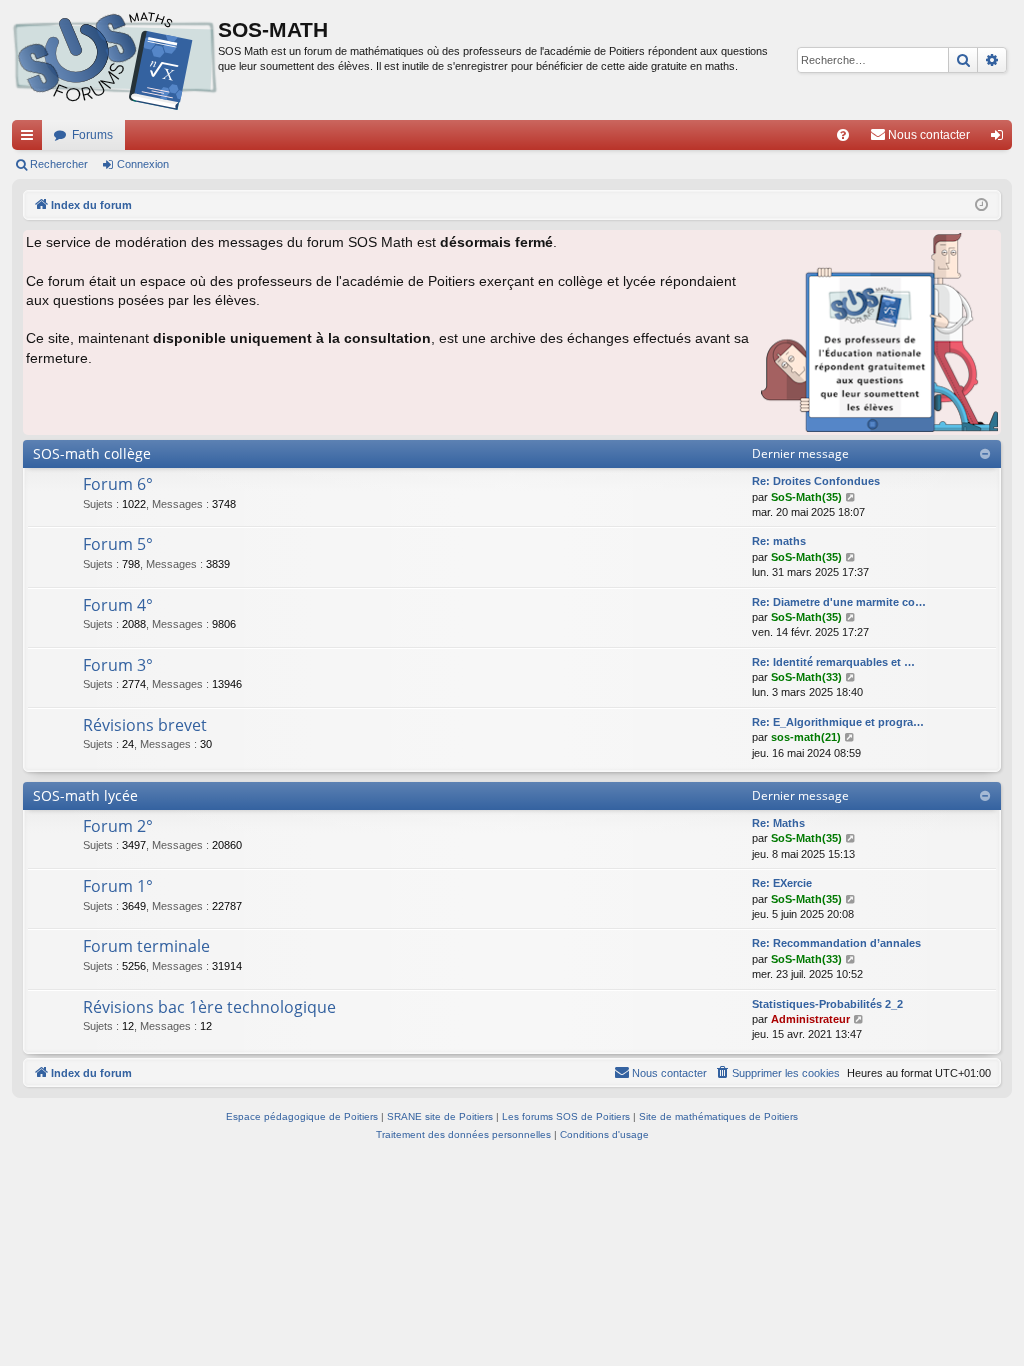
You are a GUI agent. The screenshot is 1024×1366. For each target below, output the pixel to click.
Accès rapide (31, 139)
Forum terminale (146, 946)
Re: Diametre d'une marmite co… (839, 602)
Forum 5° (118, 544)
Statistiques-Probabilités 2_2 (827, 1004)
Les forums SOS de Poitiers (566, 1116)
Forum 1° (118, 886)
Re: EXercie (782, 883)
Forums (92, 135)
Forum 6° (118, 484)
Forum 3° (118, 665)
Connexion (143, 164)
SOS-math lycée (85, 795)
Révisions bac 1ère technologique (209, 1007)
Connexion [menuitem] (1001, 139)
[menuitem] (843, 135)
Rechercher (59, 164)
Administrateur (810, 1019)
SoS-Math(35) (806, 497)
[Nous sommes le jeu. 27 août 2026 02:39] (981, 205)
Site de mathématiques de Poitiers (718, 1116)
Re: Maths (778, 823)
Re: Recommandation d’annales (836, 943)
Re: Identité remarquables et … (833, 662)
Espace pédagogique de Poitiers (302, 1116)
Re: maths (779, 541)
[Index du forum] (115, 60)
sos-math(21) (806, 737)
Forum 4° (118, 605)
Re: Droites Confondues (816, 481)
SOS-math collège (92, 453)
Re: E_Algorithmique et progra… (838, 722)
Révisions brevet (145, 725)
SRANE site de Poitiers (440, 1116)
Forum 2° (118, 826)
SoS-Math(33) (806, 677)
